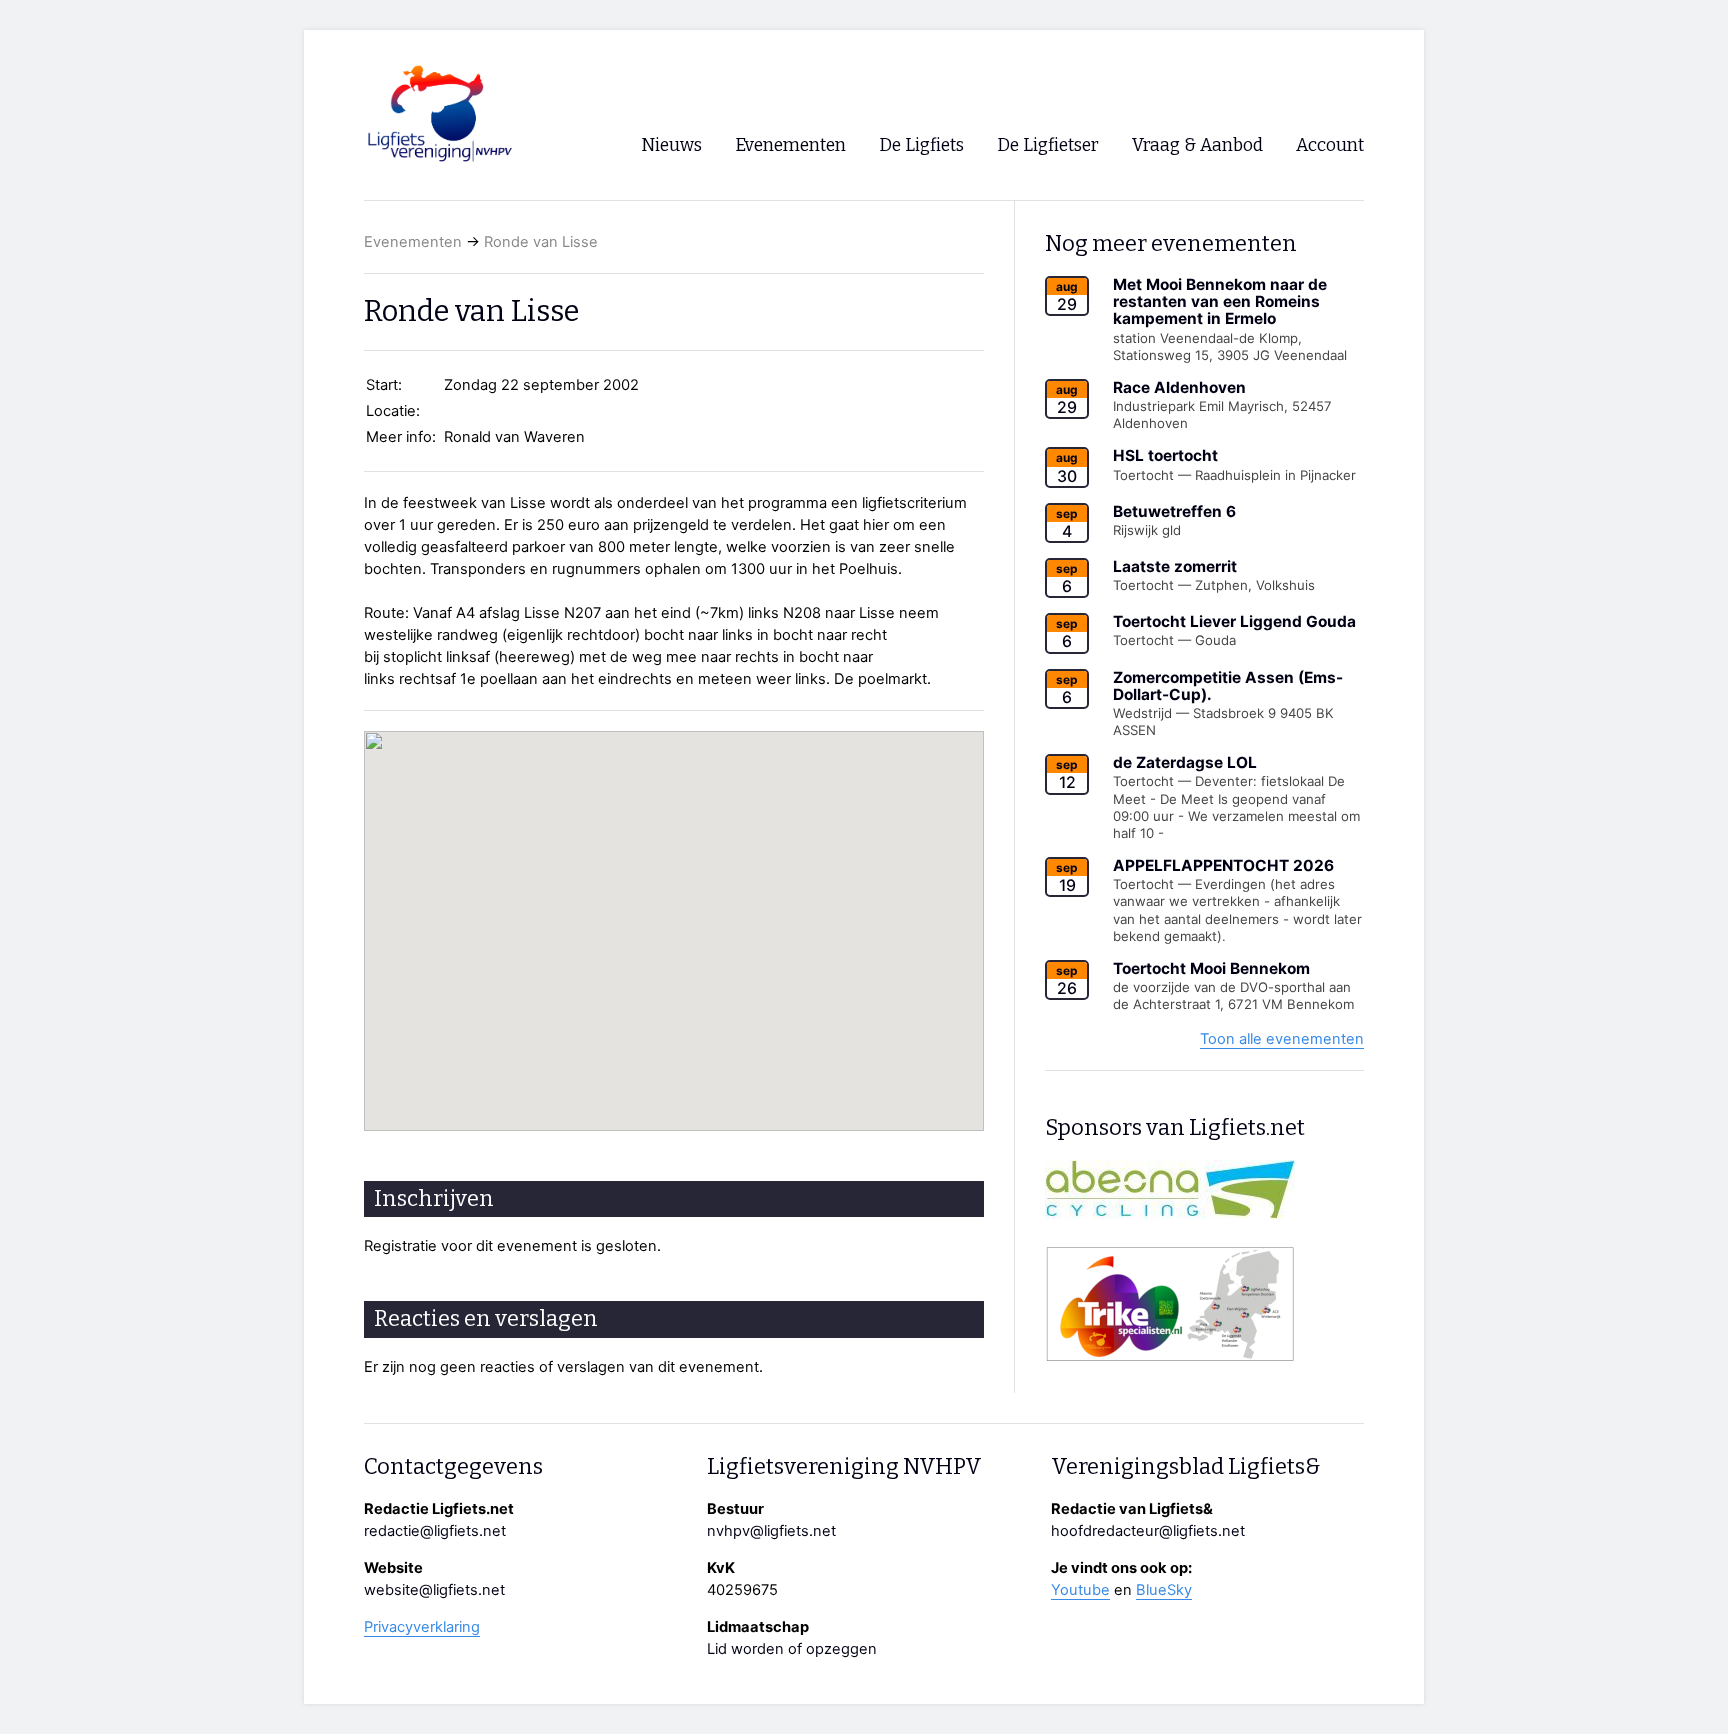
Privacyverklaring (422, 1627)
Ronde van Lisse (541, 242)
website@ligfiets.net (434, 1590)
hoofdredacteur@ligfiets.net (1148, 1531)
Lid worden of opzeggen (792, 1649)
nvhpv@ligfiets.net (771, 1531)
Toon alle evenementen (1282, 1039)
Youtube (1080, 1590)
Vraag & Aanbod (1197, 145)
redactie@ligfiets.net (435, 1531)
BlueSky (1164, 1590)
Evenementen (413, 242)
